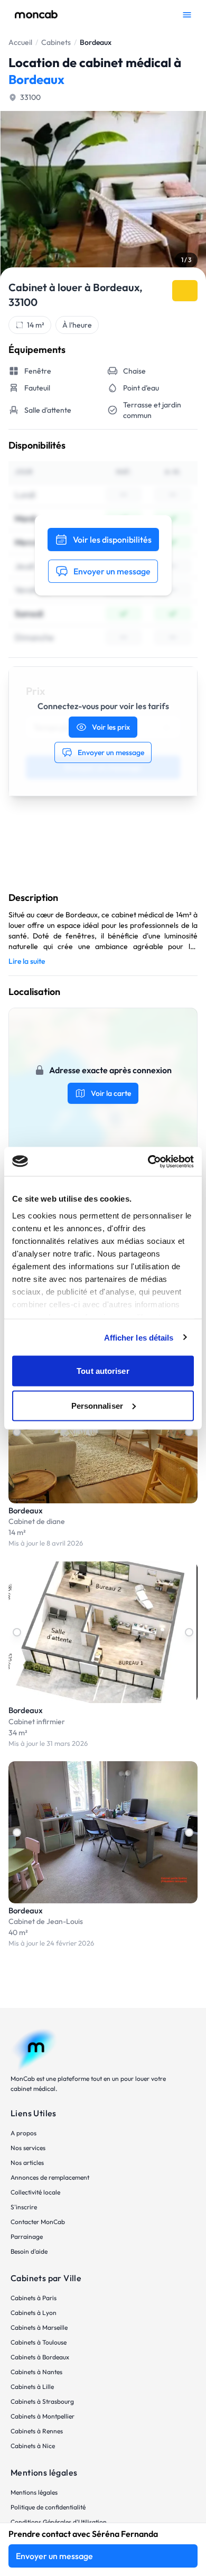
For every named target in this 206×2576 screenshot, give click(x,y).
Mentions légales (34, 2492)
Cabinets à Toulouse (39, 2342)
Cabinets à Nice (33, 2446)
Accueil (20, 42)
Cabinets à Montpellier (43, 2416)
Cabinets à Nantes (36, 2372)
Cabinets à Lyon (34, 2313)
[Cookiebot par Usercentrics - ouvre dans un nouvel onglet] (148, 1161)
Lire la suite (27, 961)
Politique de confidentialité (48, 2507)
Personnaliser (97, 1405)
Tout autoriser (103, 1371)
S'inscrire (24, 2207)
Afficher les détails (139, 1337)
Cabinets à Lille (32, 2387)
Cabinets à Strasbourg (42, 2401)
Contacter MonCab (38, 2222)
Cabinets (56, 42)
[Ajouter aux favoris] (185, 291)
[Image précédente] (17, 1432)
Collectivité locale (35, 2192)
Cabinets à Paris (34, 2298)
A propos (24, 2133)
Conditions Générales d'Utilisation (59, 2522)
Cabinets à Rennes (37, 2431)
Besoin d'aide (29, 2251)
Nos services (28, 2148)
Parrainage (27, 2236)
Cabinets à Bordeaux (40, 2357)
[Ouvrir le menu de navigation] (187, 15)
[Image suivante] (189, 1432)
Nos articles (27, 2163)
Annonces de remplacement (50, 2177)
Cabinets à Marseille (39, 2327)
